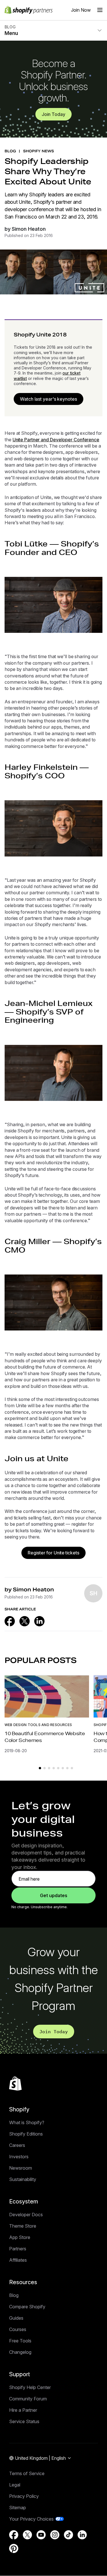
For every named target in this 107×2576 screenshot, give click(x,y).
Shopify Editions (26, 2134)
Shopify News (39, 151)
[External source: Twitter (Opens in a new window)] (25, 1621)
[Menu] (100, 10)
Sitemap (18, 2508)
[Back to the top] (15, 2084)
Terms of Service (27, 2473)
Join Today (53, 114)
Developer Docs (26, 2215)
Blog (14, 2295)
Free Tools (20, 2341)
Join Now (81, 10)
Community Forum (28, 2399)
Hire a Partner (23, 2410)
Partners (18, 2249)
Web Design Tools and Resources (38, 1725)
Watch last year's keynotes (49, 399)
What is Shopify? (27, 2122)
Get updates (54, 1895)
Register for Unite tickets (53, 1553)
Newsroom (21, 2168)
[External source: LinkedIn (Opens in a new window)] (39, 1621)
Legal (15, 2485)
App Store (20, 2237)
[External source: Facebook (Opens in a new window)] (10, 1621)
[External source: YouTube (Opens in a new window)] (41, 2535)
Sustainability (23, 2179)
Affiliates (18, 2260)
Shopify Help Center (30, 2387)
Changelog (20, 2352)
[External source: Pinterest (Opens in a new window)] (14, 2548)
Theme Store (23, 2226)
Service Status (24, 2421)
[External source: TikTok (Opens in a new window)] (68, 2535)
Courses (18, 2329)
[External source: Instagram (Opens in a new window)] (55, 2535)
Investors (19, 2157)
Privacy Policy (24, 2496)
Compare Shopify (27, 2307)
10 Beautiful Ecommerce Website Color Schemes (45, 1737)
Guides (16, 2318)
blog (10, 151)
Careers (17, 2145)
